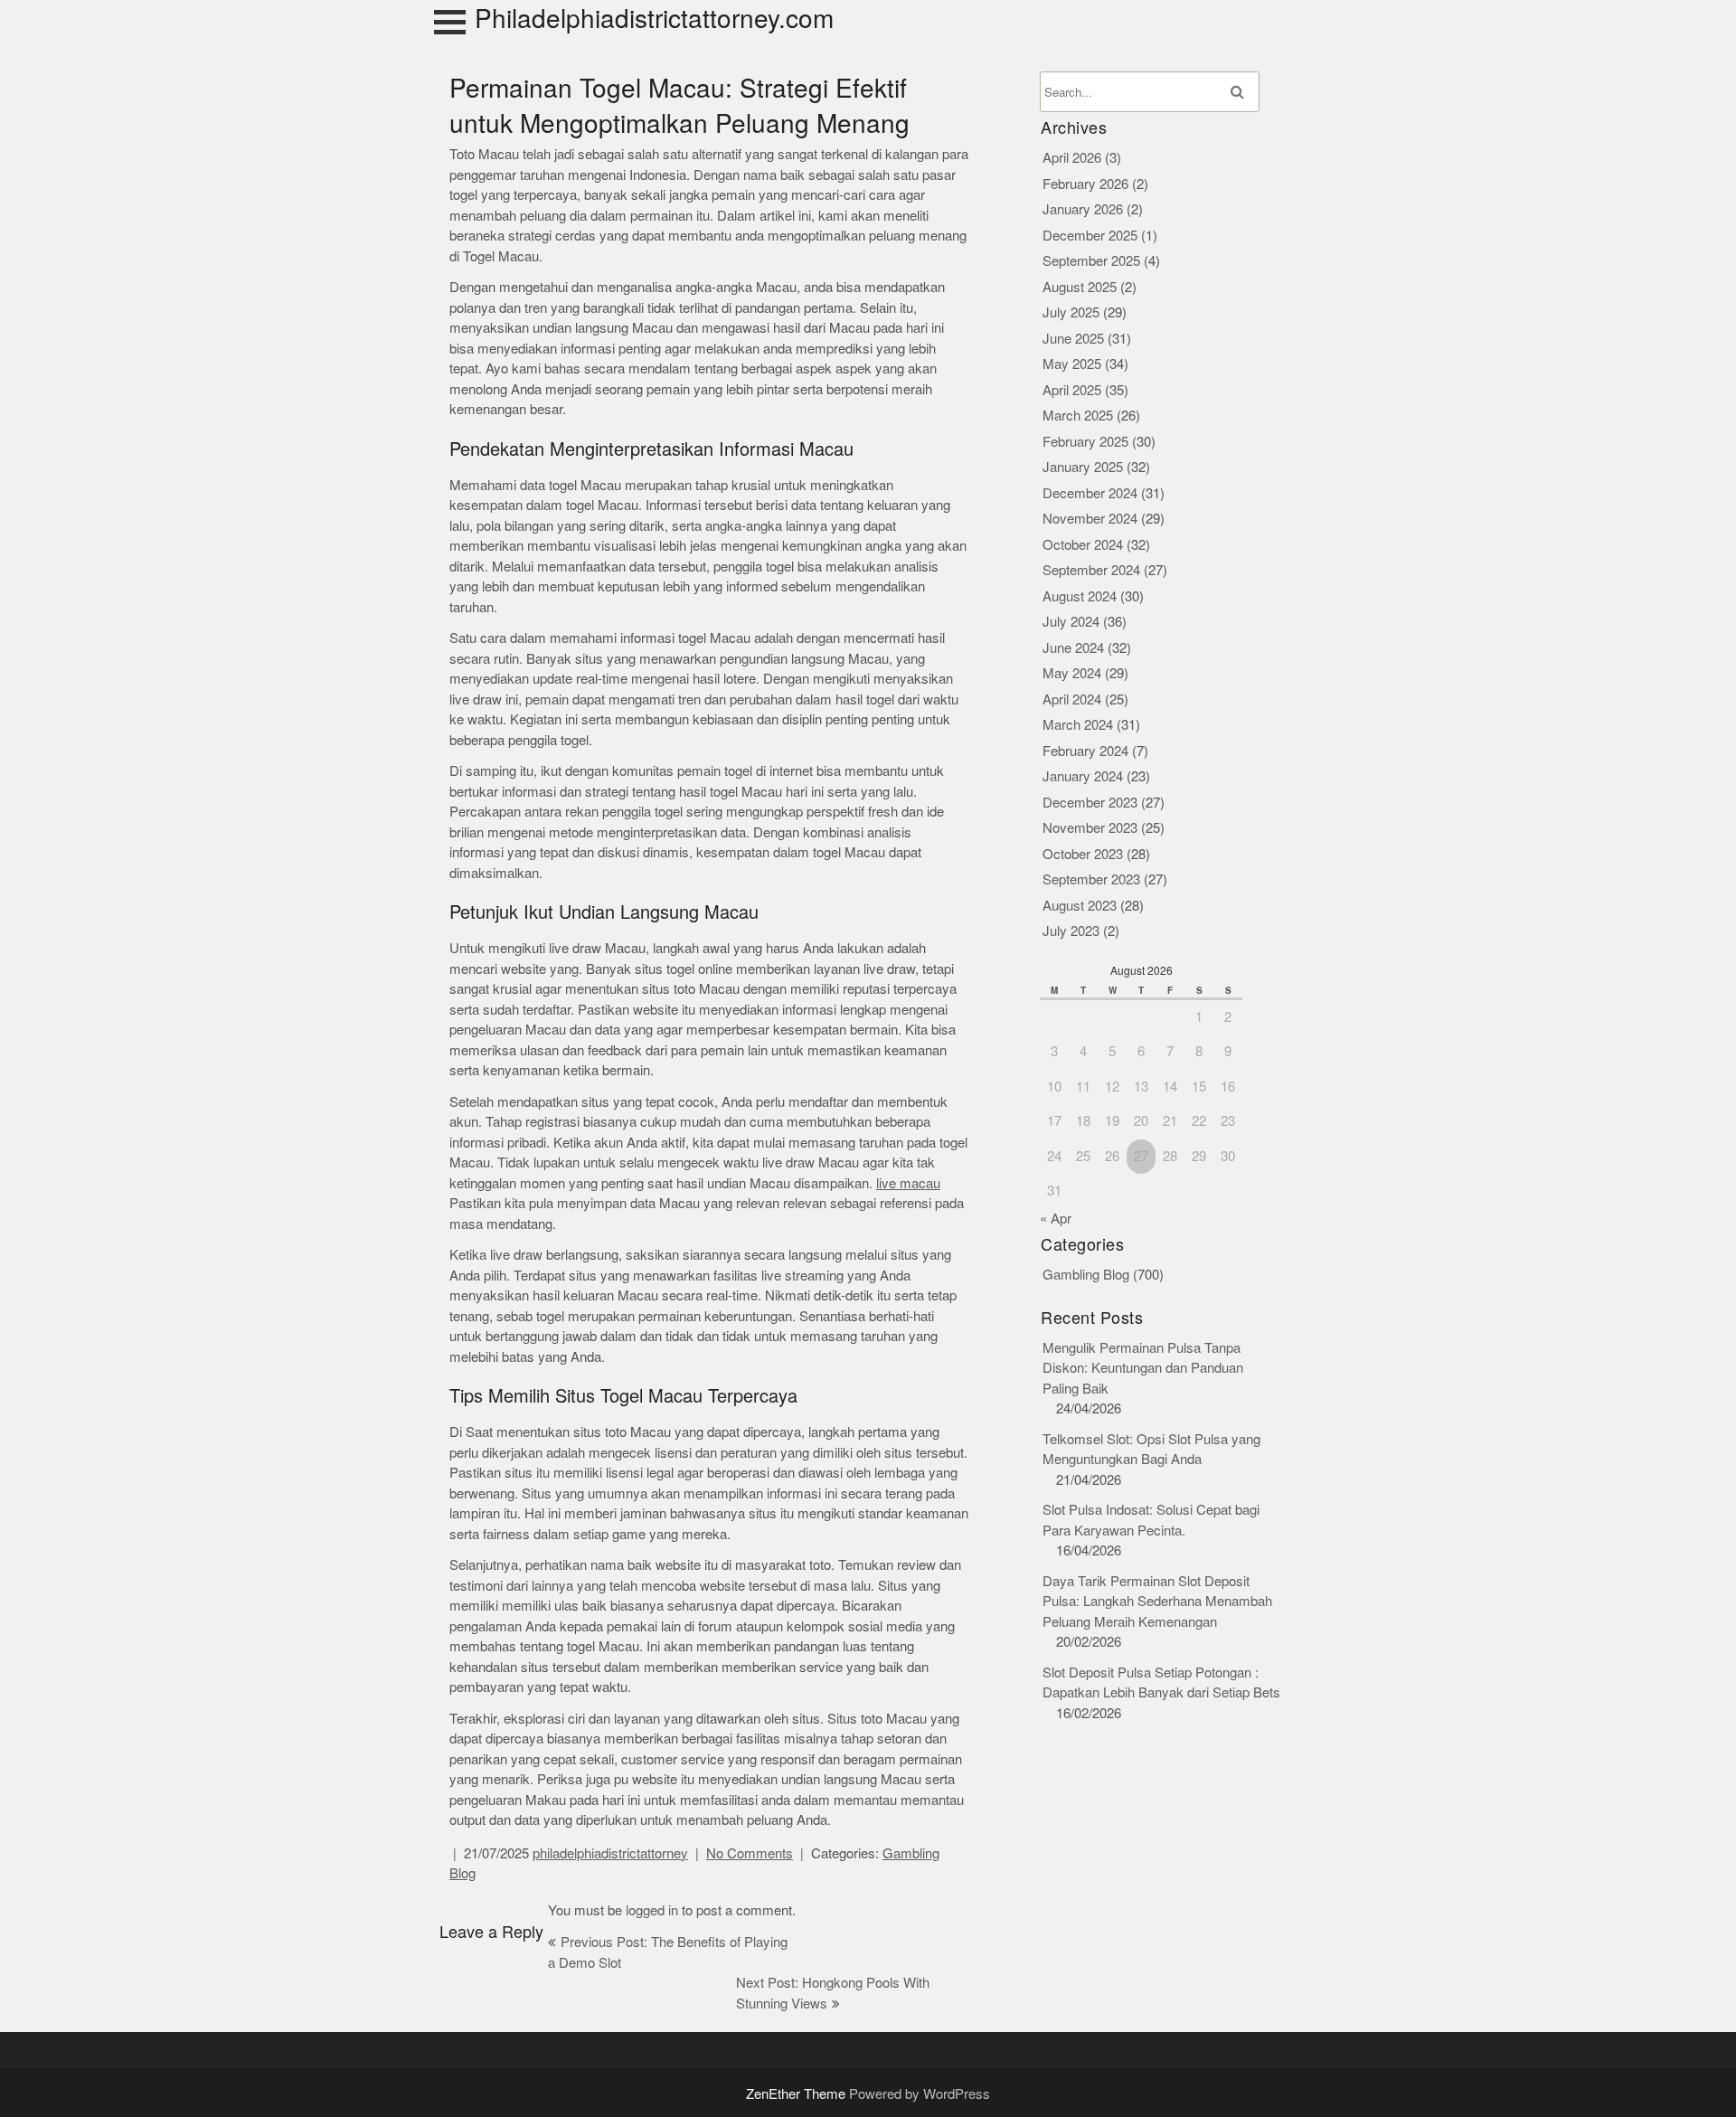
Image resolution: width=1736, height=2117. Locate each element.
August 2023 (1080, 906)
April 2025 (1072, 390)
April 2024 (1072, 699)
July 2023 (1071, 931)
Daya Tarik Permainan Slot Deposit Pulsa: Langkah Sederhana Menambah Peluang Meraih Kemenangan (1157, 1602)
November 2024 (1090, 519)
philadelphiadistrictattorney (610, 1853)
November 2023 (1090, 828)
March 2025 (1078, 416)
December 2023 (1090, 803)
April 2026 (1072, 158)
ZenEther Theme (797, 2094)
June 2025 (1073, 339)
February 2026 (1085, 184)
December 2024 (1090, 493)
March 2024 (1078, 725)
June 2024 (1073, 648)
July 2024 (1071, 622)
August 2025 (1080, 287)
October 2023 (1083, 854)
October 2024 (1083, 545)
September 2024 (1091, 570)
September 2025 (1091, 261)
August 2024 (1080, 596)
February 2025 (1085, 442)
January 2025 (1083, 467)
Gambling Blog (1086, 1275)
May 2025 (1072, 364)
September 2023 (1091, 879)
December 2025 (1090, 236)
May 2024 (1072, 673)
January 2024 (1083, 776)
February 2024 (1085, 751)
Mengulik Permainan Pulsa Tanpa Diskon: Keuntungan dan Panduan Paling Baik (1143, 1368)
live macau (908, 1183)
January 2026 (1083, 209)
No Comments (750, 1853)
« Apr (1056, 1219)
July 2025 (1071, 312)
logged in (652, 1910)
